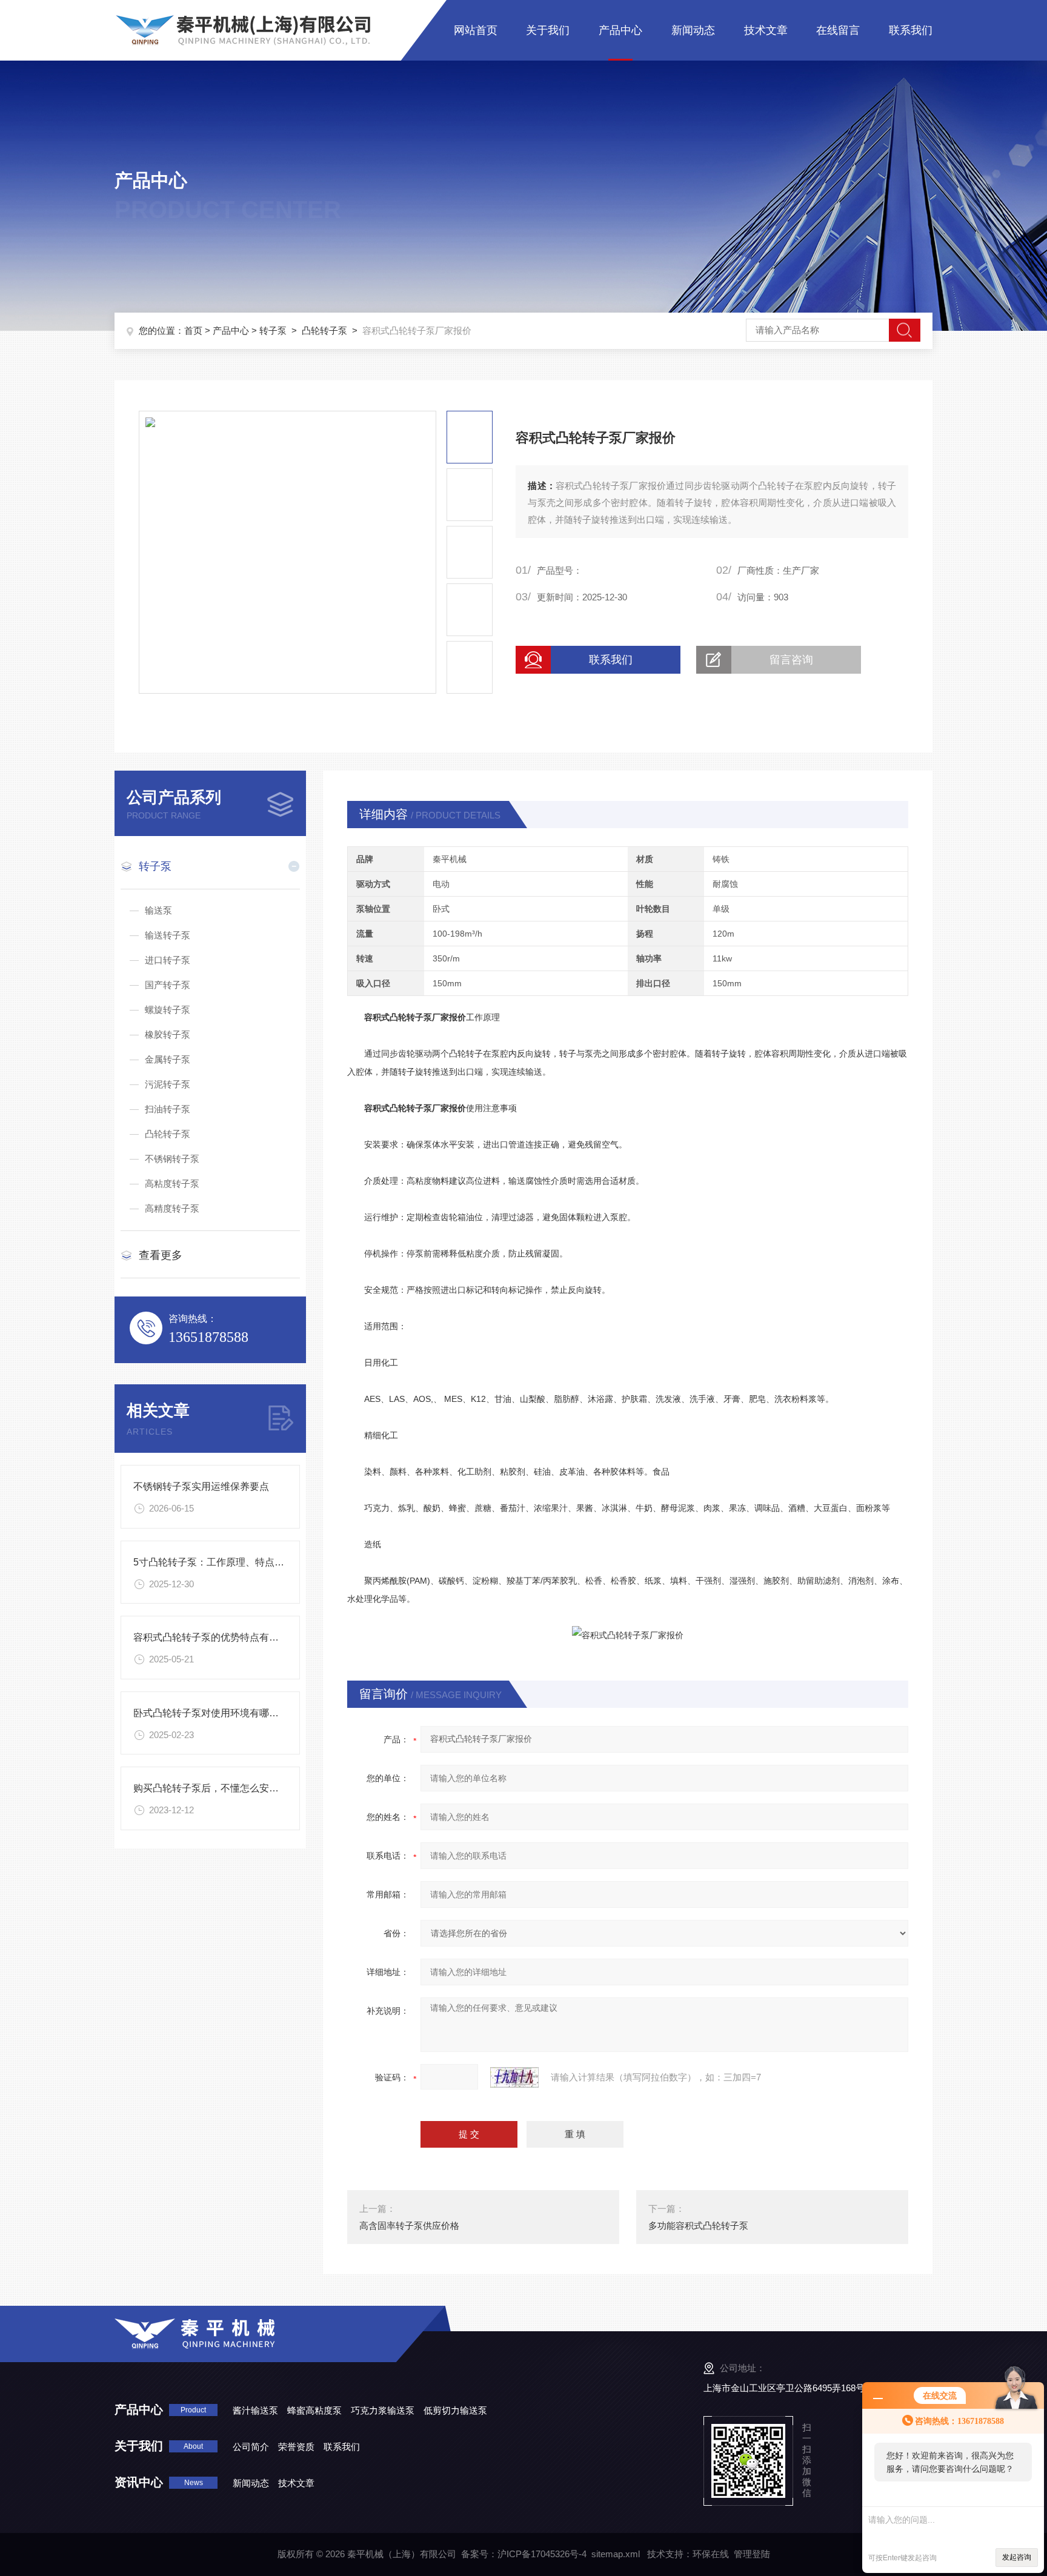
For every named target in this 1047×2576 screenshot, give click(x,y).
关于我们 (548, 30)
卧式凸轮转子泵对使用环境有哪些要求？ (221, 1713)
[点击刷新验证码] (514, 2077)
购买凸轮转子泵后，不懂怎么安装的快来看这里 (235, 1788)
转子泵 (273, 330)
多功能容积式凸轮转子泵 (698, 2226)
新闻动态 (693, 30)
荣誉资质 (296, 2447)
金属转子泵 (168, 1059)
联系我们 (911, 30)
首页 (193, 330)
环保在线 (711, 2554)
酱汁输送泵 (255, 2410)
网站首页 (476, 30)
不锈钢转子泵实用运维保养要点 (201, 1486)
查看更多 (161, 1255)
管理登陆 (752, 2554)
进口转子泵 (168, 960)
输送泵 (158, 910)
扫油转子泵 (168, 1109)
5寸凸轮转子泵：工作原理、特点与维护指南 (228, 1562)
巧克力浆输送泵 (383, 2410)
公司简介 (251, 2447)
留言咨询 (791, 660)
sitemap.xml (616, 2554)
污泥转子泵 (168, 1084)
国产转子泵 (168, 985)
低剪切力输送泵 (455, 2410)
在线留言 (838, 30)
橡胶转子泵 (168, 1034)
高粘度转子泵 (172, 1183)
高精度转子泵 (172, 1208)
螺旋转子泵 (168, 1010)
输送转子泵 (168, 935)
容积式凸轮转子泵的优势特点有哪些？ (216, 1637)
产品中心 (620, 30)
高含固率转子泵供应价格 (409, 2226)
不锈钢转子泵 (172, 1159)
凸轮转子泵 (324, 330)
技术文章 (766, 30)
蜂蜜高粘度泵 (314, 2410)
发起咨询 (1017, 2557)
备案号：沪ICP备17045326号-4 (524, 2554)
